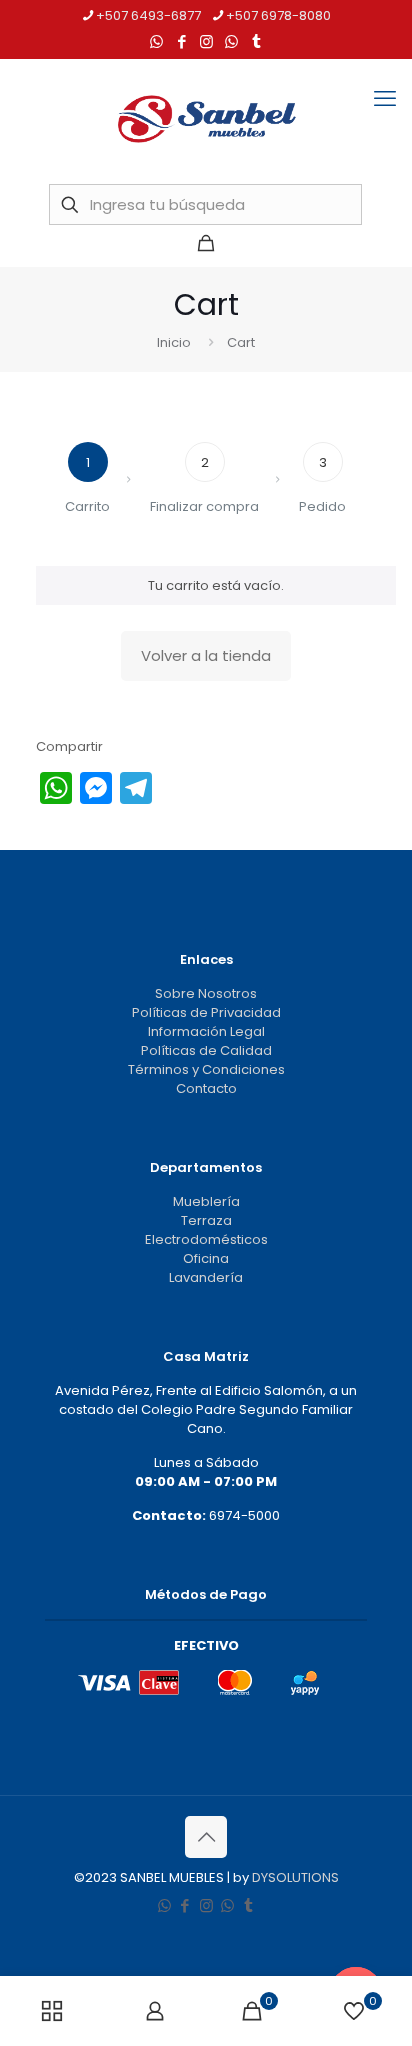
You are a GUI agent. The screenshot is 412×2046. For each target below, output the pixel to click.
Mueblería (206, 1201)
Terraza (206, 1220)
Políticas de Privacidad (206, 1012)
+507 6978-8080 (278, 15)
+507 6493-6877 (148, 15)
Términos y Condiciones (206, 1069)
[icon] (231, 41)
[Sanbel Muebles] (206, 119)
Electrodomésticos (206, 1239)
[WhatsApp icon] (156, 41)
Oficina (206, 1258)
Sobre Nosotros (206, 993)
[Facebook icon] (181, 41)
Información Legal (206, 1031)
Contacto (206, 1088)
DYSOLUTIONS (295, 1877)
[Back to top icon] (206, 1837)
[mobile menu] (385, 99)
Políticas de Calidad (206, 1050)
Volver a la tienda (206, 655)
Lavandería (206, 1277)
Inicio (174, 342)
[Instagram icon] (206, 41)
